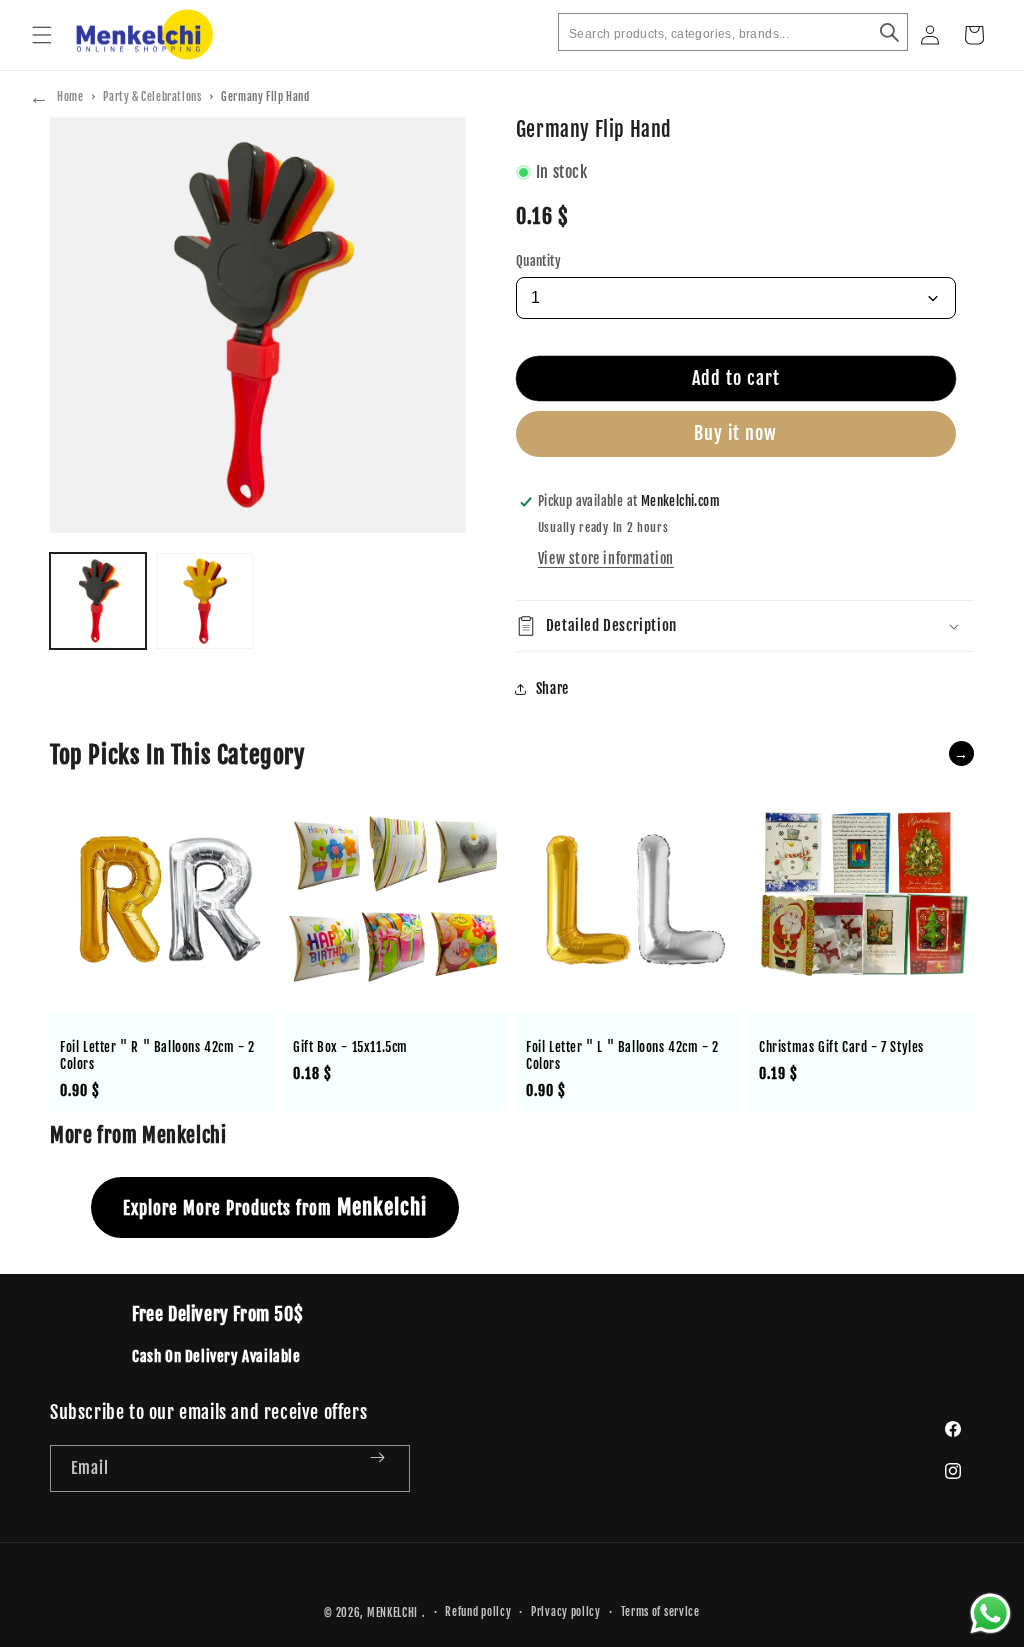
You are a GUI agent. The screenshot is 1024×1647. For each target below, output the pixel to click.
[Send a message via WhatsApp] (990, 1613)
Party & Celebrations (152, 97)
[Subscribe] (387, 1468)
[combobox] (733, 32)
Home (70, 97)
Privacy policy (566, 1612)
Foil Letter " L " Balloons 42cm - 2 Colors (622, 1055)
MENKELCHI (392, 1613)
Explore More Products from (275, 1207)
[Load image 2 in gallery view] (204, 601)
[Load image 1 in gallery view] (98, 601)
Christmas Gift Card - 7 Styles (841, 1047)
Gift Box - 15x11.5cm (350, 1047)
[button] (42, 35)
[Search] (889, 32)
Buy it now (735, 433)
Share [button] (552, 688)
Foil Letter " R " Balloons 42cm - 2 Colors (157, 1055)
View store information (606, 558)
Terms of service (660, 1612)
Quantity (538, 261)
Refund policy (478, 1612)
